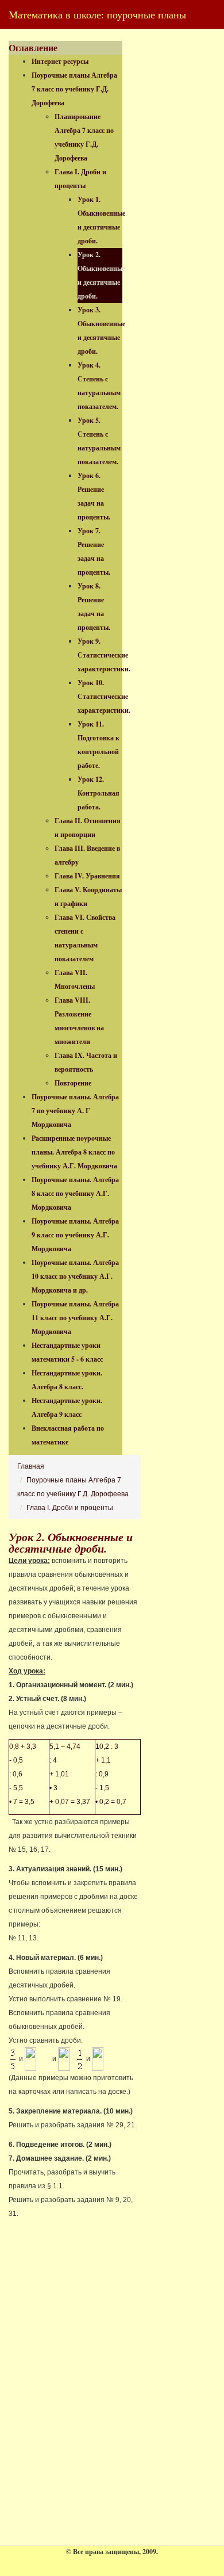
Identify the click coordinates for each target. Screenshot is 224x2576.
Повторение (73, 1083)
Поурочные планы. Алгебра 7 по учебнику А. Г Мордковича (75, 1111)
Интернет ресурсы (60, 61)
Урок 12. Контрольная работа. (99, 793)
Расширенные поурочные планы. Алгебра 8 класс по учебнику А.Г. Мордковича (74, 1152)
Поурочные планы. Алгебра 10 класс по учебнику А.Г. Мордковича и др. (75, 1276)
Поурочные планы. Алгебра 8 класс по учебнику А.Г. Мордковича (75, 1193)
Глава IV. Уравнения (87, 876)
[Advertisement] (95, 2399)
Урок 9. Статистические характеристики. (104, 655)
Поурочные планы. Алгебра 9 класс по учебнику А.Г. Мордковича (75, 1235)
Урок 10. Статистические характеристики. (104, 696)
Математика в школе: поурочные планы (97, 14)
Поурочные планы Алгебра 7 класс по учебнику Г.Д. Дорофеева (74, 89)
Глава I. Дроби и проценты (70, 1508)
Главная (31, 1466)
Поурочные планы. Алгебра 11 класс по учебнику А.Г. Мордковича (75, 1318)
